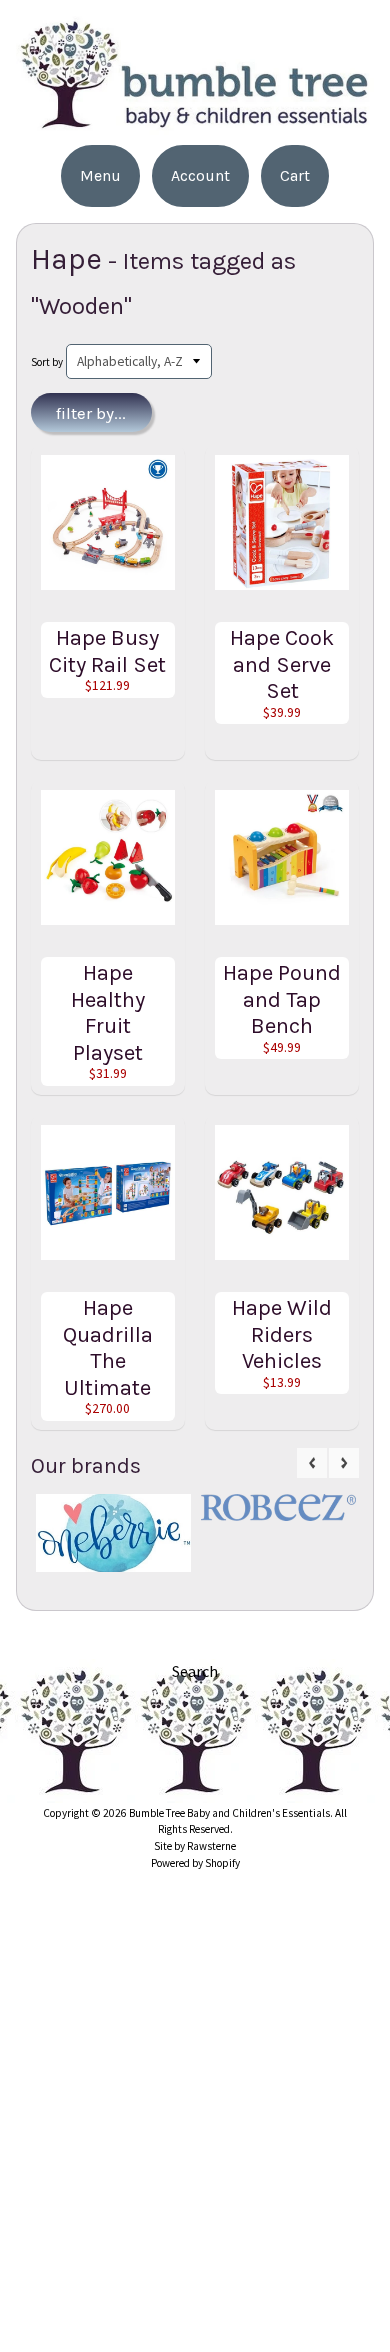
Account (200, 175)
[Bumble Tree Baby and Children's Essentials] (195, 122)
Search (195, 1671)
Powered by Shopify (195, 1863)
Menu (100, 175)
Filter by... (91, 413)
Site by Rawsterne (195, 1846)
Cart (295, 175)
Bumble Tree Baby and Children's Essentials (229, 1813)
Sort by (47, 362)
